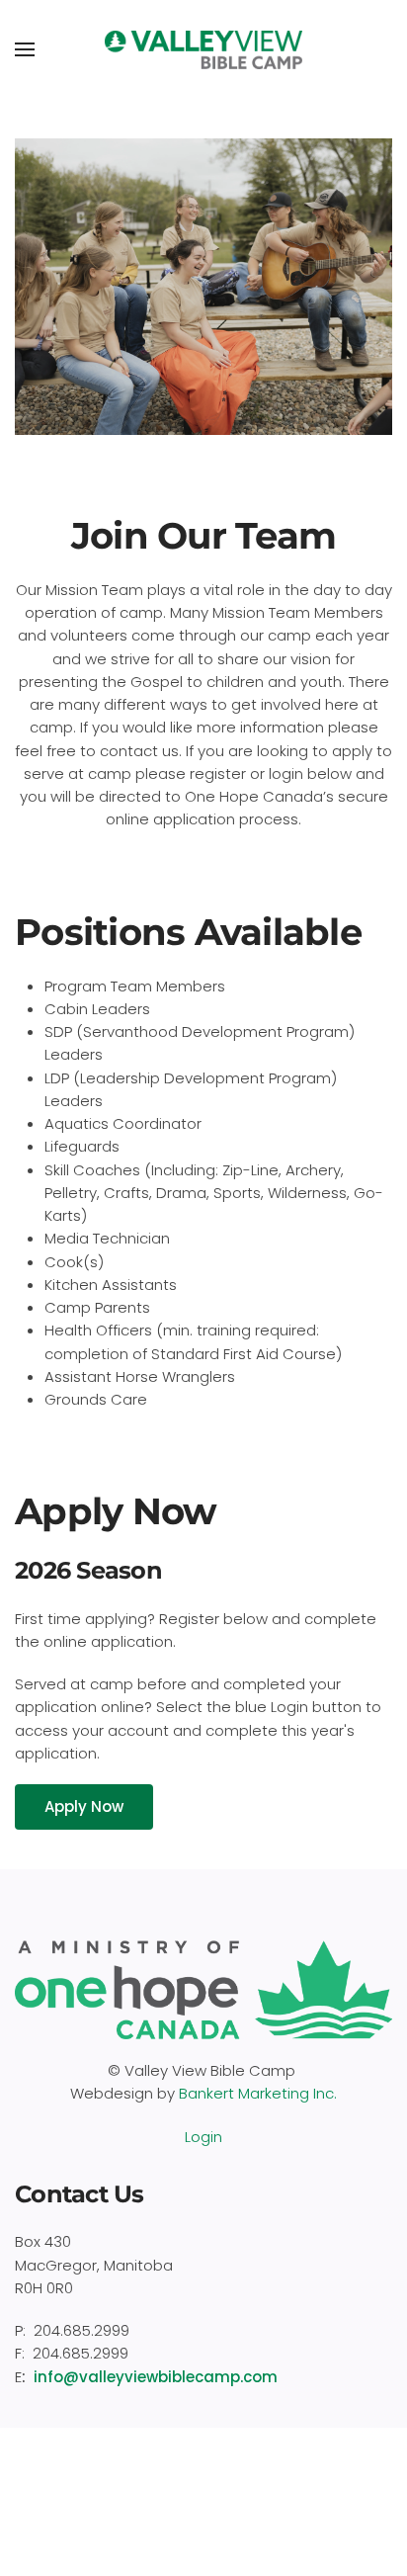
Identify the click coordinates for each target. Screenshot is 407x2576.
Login (203, 2137)
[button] (25, 49)
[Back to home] (203, 49)
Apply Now (84, 1806)
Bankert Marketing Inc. (258, 2093)
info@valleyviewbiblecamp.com (156, 2377)
